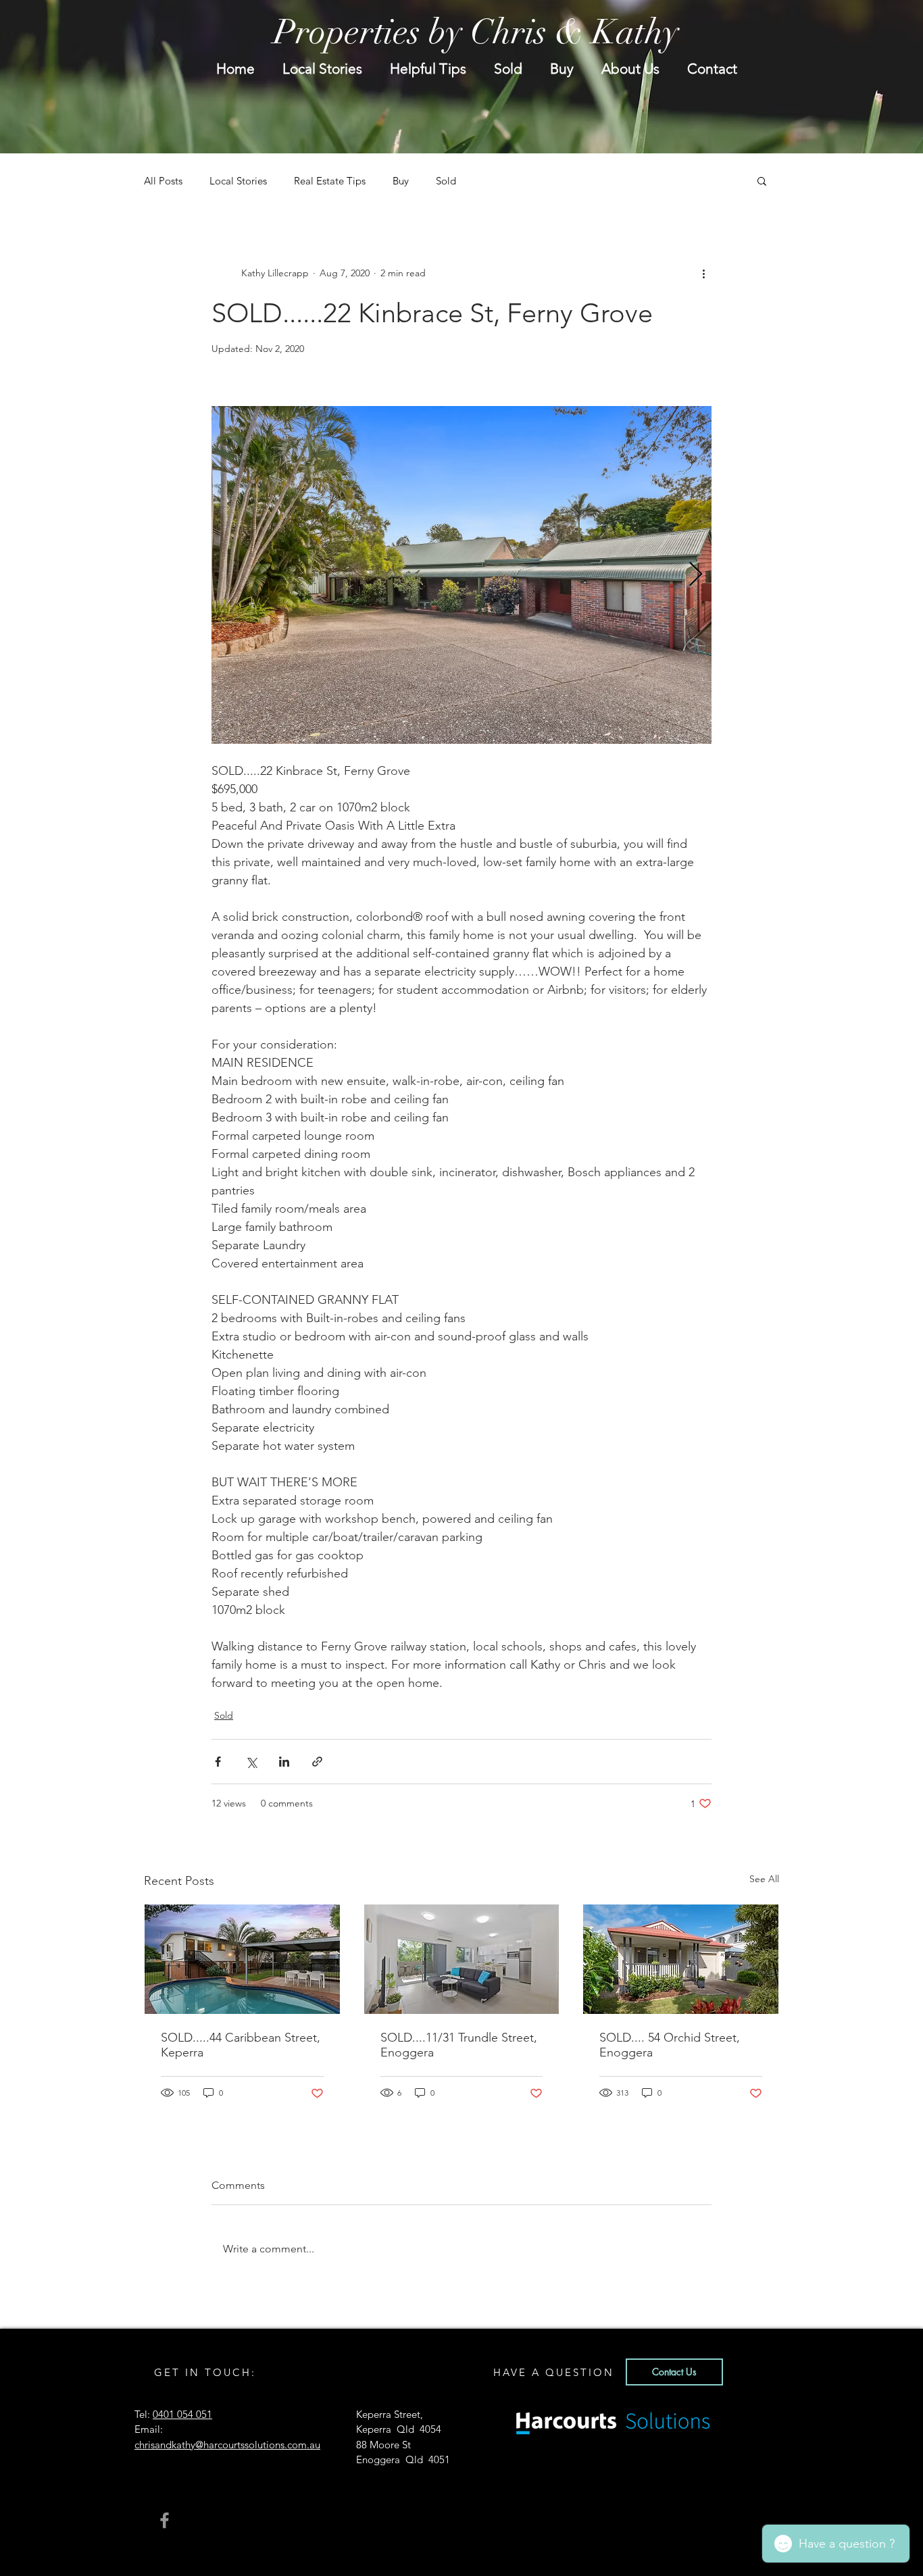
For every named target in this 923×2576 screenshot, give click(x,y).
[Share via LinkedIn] (284, 1762)
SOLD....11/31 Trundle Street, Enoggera (459, 2045)
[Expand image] (461, 575)
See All (764, 1879)
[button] (762, 180)
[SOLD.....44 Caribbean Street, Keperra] (242, 1959)
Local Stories (238, 181)
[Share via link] (317, 1762)
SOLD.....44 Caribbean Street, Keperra (241, 2045)
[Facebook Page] (165, 2520)
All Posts (163, 181)
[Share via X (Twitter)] (251, 1762)
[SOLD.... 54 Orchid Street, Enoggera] (681, 1959)
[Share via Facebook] (218, 1762)
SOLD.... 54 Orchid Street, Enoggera (670, 2045)
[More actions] (703, 273)
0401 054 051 (182, 2414)
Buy (401, 181)
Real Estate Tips (330, 181)
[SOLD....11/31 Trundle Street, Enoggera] (462, 1959)
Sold (446, 181)
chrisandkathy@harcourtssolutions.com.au (227, 2445)
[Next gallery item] (696, 575)
